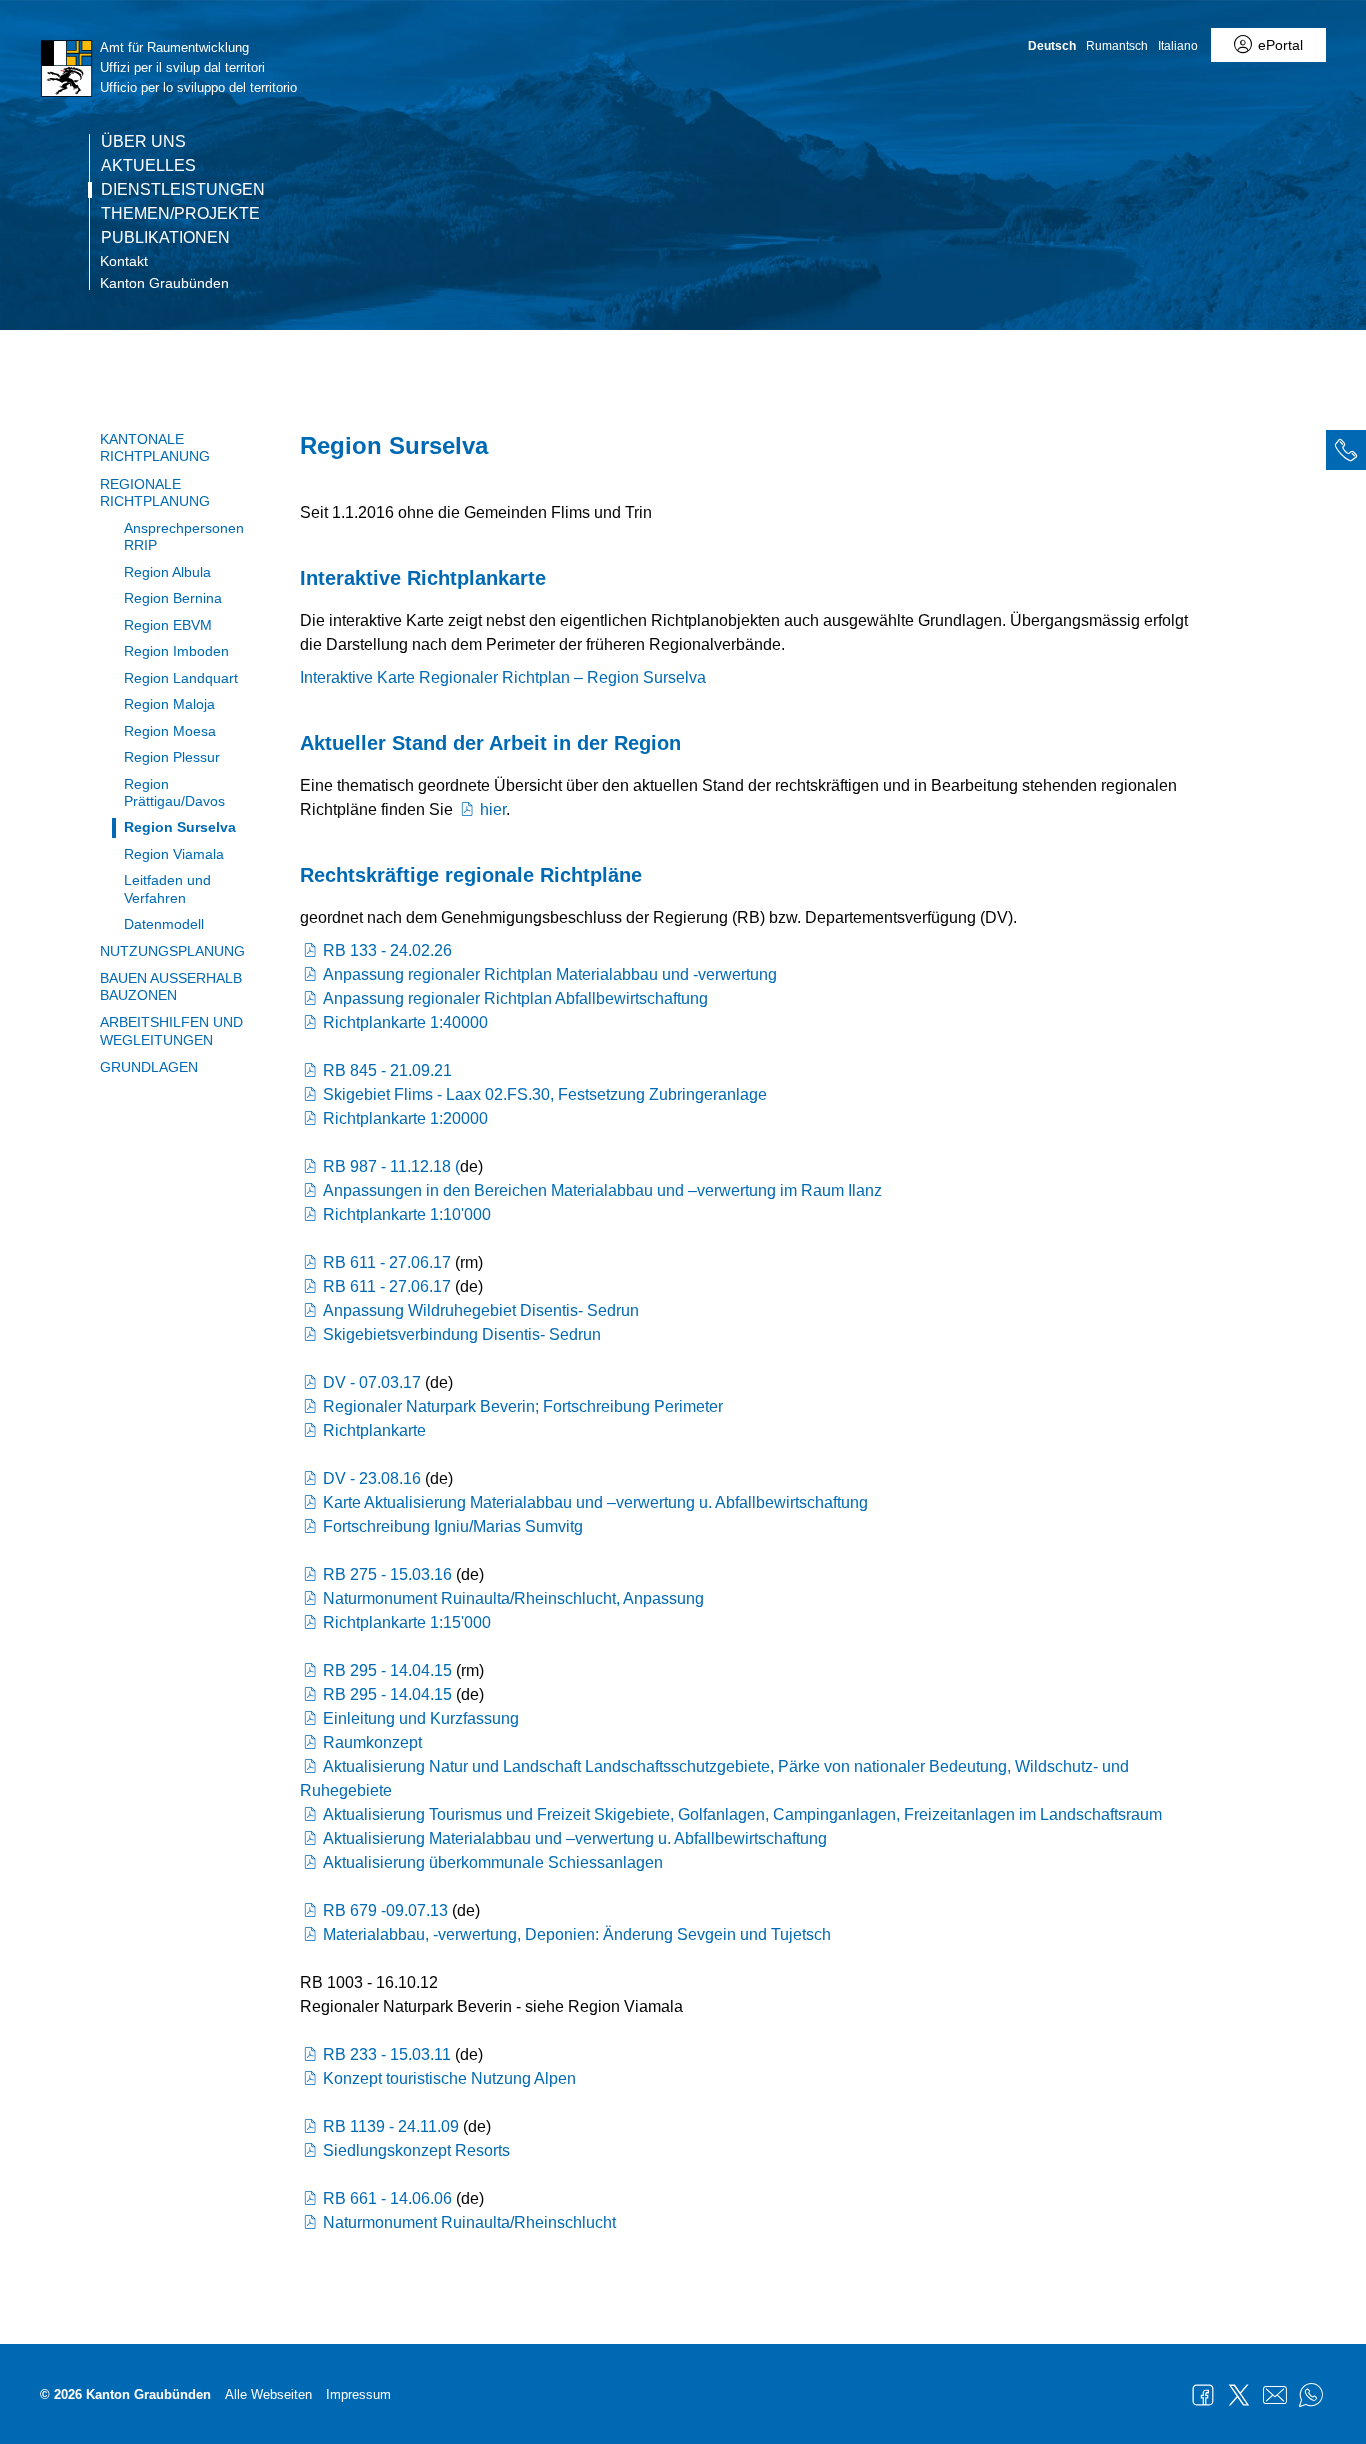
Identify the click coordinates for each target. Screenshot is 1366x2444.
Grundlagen (149, 1067)
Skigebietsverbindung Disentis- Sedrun (462, 1334)
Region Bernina (173, 598)
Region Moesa (170, 731)
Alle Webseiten (268, 2394)
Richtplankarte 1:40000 (405, 1022)
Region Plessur (172, 757)
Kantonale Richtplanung (155, 447)
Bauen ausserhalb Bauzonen (171, 986)
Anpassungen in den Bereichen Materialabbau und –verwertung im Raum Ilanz (602, 1190)
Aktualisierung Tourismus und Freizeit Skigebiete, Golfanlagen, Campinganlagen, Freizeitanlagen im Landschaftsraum (742, 1814)
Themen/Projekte (180, 214)
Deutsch (1052, 46)
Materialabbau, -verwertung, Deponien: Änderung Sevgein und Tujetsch (577, 1934)
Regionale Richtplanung (155, 492)
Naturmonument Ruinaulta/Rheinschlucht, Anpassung (513, 1598)
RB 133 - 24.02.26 (387, 950)
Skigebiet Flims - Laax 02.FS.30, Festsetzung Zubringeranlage (545, 1094)
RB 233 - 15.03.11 (387, 2054)
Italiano (1178, 46)
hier (493, 809)
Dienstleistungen (183, 190)
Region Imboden (176, 651)
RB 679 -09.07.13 (385, 1910)
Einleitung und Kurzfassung (421, 1718)
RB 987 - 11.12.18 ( (391, 1166)
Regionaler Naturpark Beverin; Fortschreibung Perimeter (523, 1406)
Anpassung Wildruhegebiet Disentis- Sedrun (481, 1310)
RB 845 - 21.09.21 (387, 1070)
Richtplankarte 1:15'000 (407, 1622)
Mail (1275, 2395)
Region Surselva (180, 827)
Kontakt (124, 261)
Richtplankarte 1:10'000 (407, 1214)
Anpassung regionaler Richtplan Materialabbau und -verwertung (550, 974)
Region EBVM (168, 625)
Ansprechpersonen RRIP (184, 536)
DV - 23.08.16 (372, 1478)
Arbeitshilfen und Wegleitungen (171, 1030)
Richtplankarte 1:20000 (405, 1118)
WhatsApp (1311, 2395)
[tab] (1346, 450)
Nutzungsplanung (172, 951)
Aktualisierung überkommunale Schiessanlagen (493, 1862)
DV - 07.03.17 (372, 1382)
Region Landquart (181, 678)
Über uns (143, 142)
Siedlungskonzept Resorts (416, 2150)
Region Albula (167, 572)
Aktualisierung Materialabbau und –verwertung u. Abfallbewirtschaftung (575, 1838)
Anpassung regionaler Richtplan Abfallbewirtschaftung (515, 998)
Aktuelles (148, 166)
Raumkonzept (372, 1742)
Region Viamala (174, 854)
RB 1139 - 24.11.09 (391, 2126)
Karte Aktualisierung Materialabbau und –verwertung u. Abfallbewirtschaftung (595, 1502)
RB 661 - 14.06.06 (387, 2198)
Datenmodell (164, 924)
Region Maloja (169, 704)
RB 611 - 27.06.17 (387, 1262)
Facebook (1203, 2395)
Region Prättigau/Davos (174, 792)
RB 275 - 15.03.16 (387, 1574)
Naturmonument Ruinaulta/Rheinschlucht (469, 2222)
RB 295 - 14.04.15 (387, 1670)
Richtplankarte (374, 1430)
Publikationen (165, 238)
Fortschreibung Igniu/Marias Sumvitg (453, 1526)
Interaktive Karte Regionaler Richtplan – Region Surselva (503, 677)
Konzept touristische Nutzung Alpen (449, 2078)
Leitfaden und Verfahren (167, 888)
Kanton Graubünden (164, 283)
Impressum (358, 2394)
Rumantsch (1117, 46)
